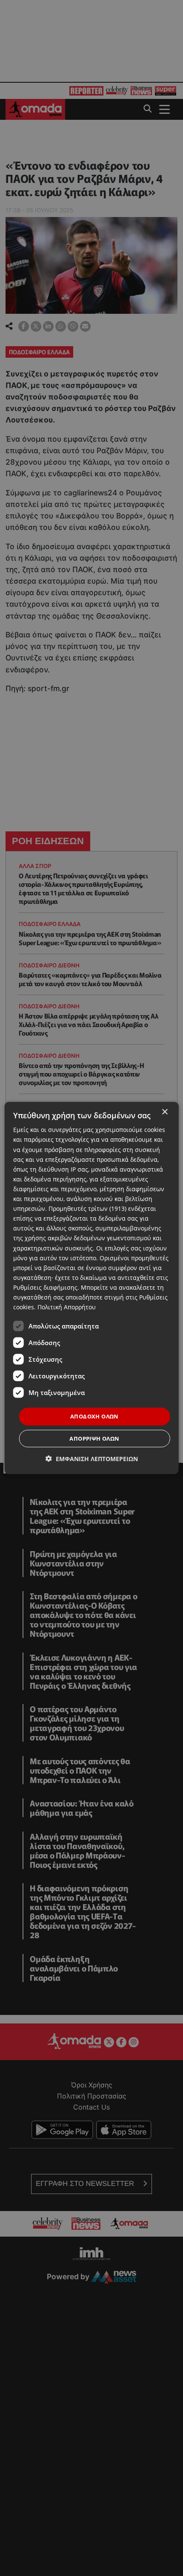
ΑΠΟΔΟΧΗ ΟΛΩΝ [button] (94, 1416)
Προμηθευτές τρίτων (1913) (87, 1208)
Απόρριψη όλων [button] (94, 1438)
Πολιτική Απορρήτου (67, 1307)
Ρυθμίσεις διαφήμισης (45, 1287)
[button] (92, 1458)
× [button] (164, 1112)
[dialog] (92, 1288)
